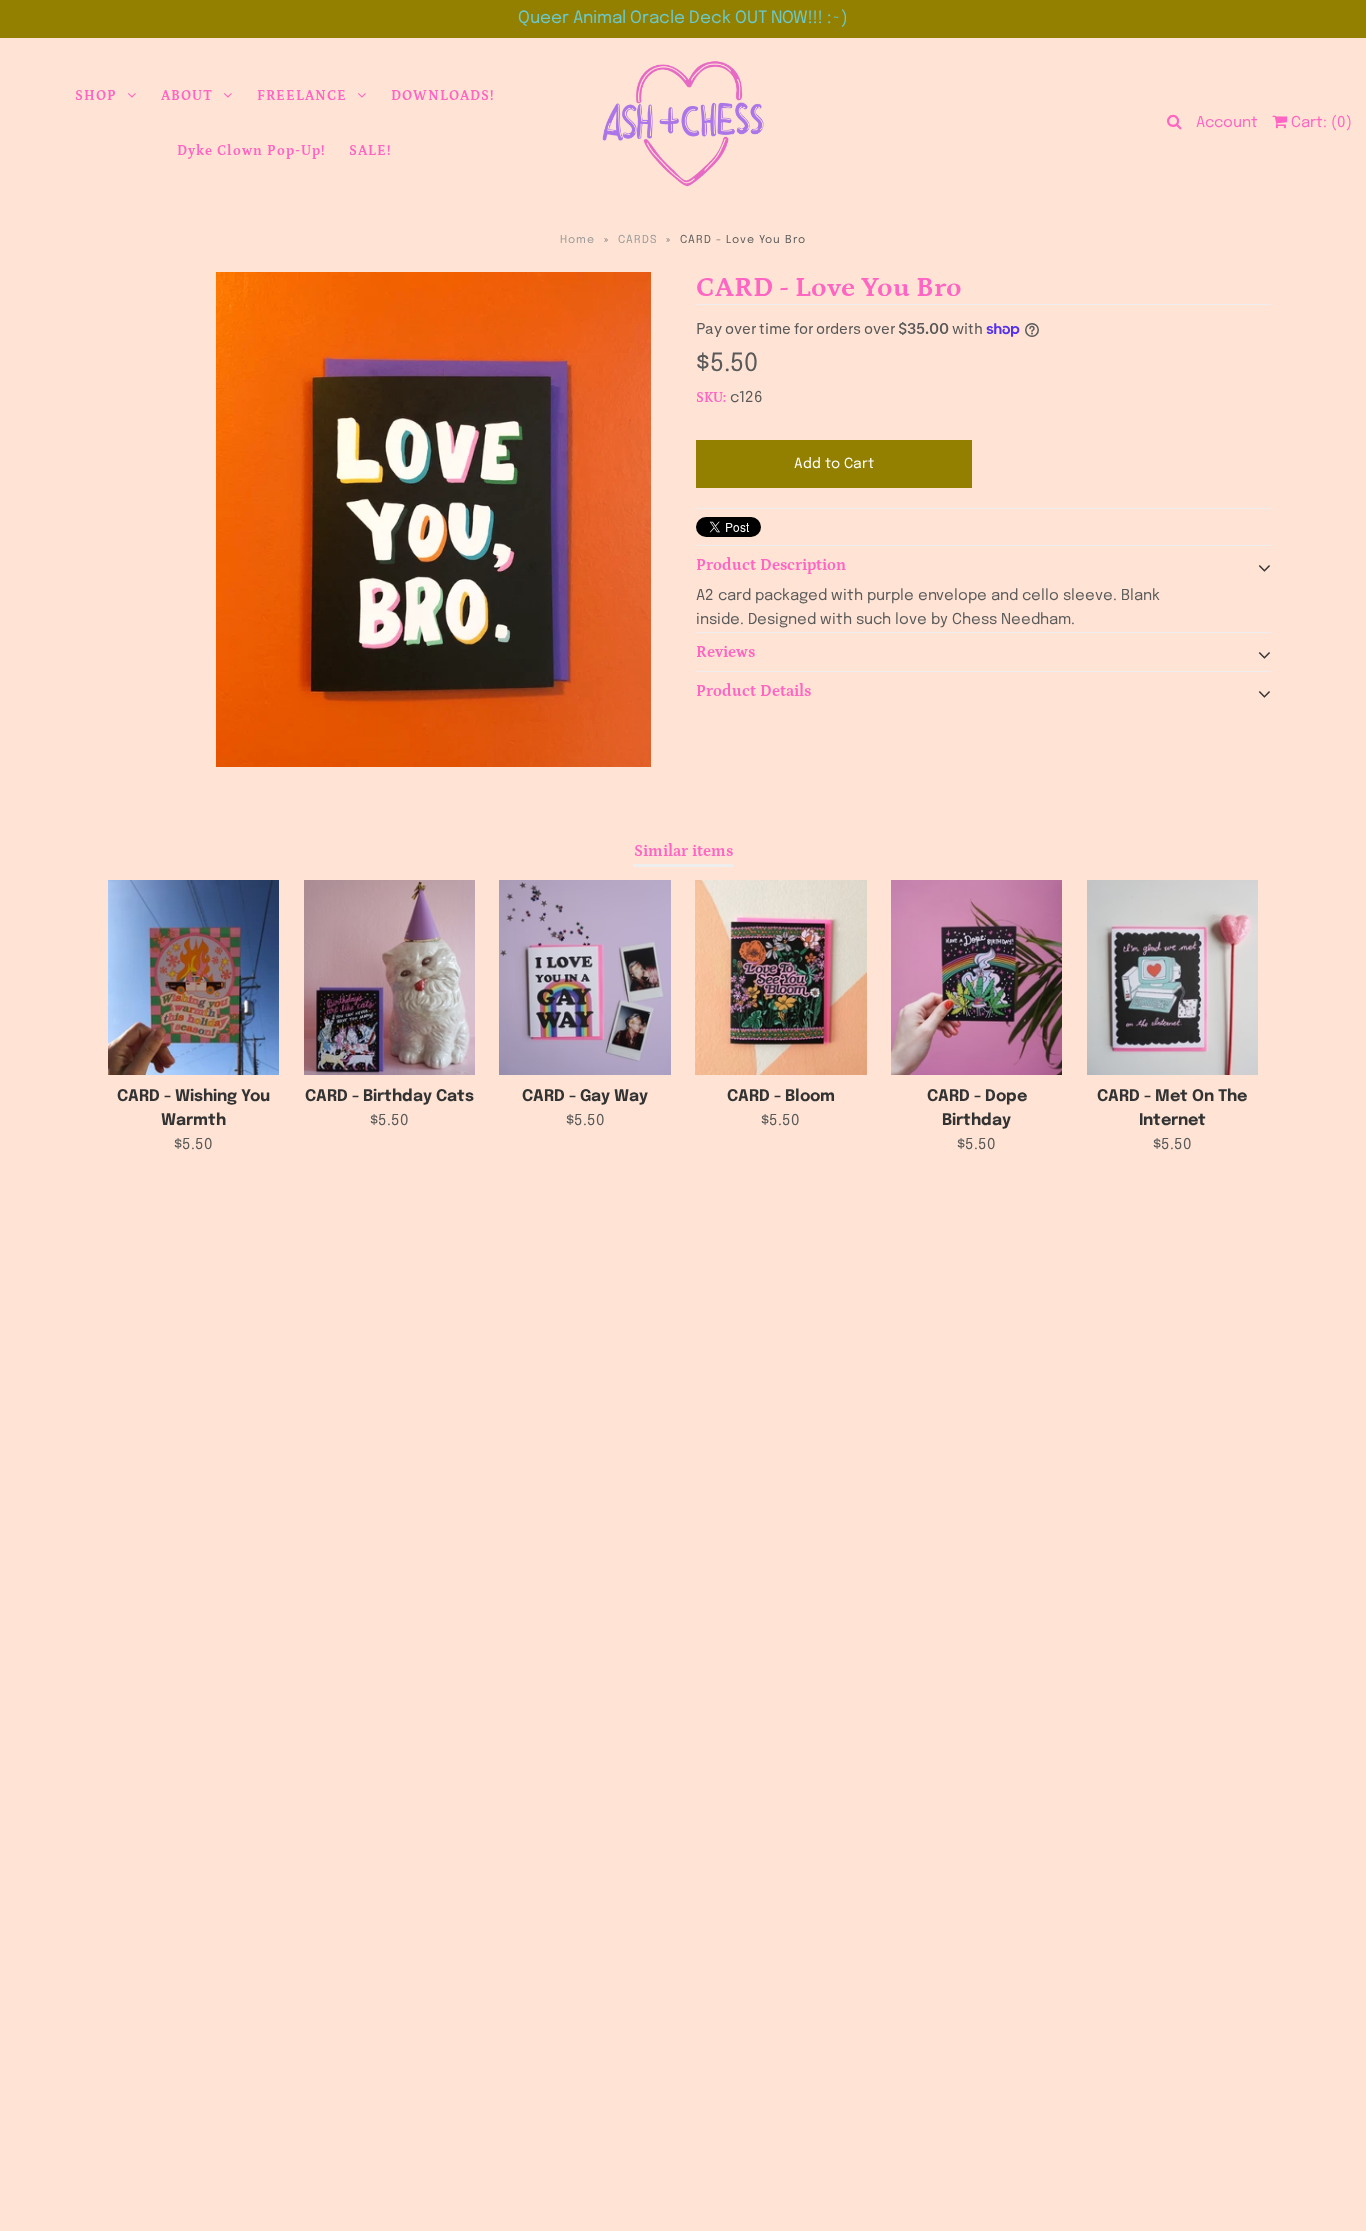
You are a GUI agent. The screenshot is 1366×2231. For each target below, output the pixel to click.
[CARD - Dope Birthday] (976, 977)
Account (1227, 123)
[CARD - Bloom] (780, 977)
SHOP (96, 96)
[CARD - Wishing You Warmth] (193, 977)
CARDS (637, 240)
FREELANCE (302, 96)
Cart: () (1319, 123)
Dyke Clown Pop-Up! (251, 151)
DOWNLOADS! (442, 96)
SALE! (370, 151)
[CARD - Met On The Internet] (1172, 977)
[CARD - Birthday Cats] (389, 977)
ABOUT (187, 96)
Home (577, 240)
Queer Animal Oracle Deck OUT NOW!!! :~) (683, 18)
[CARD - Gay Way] (584, 977)
